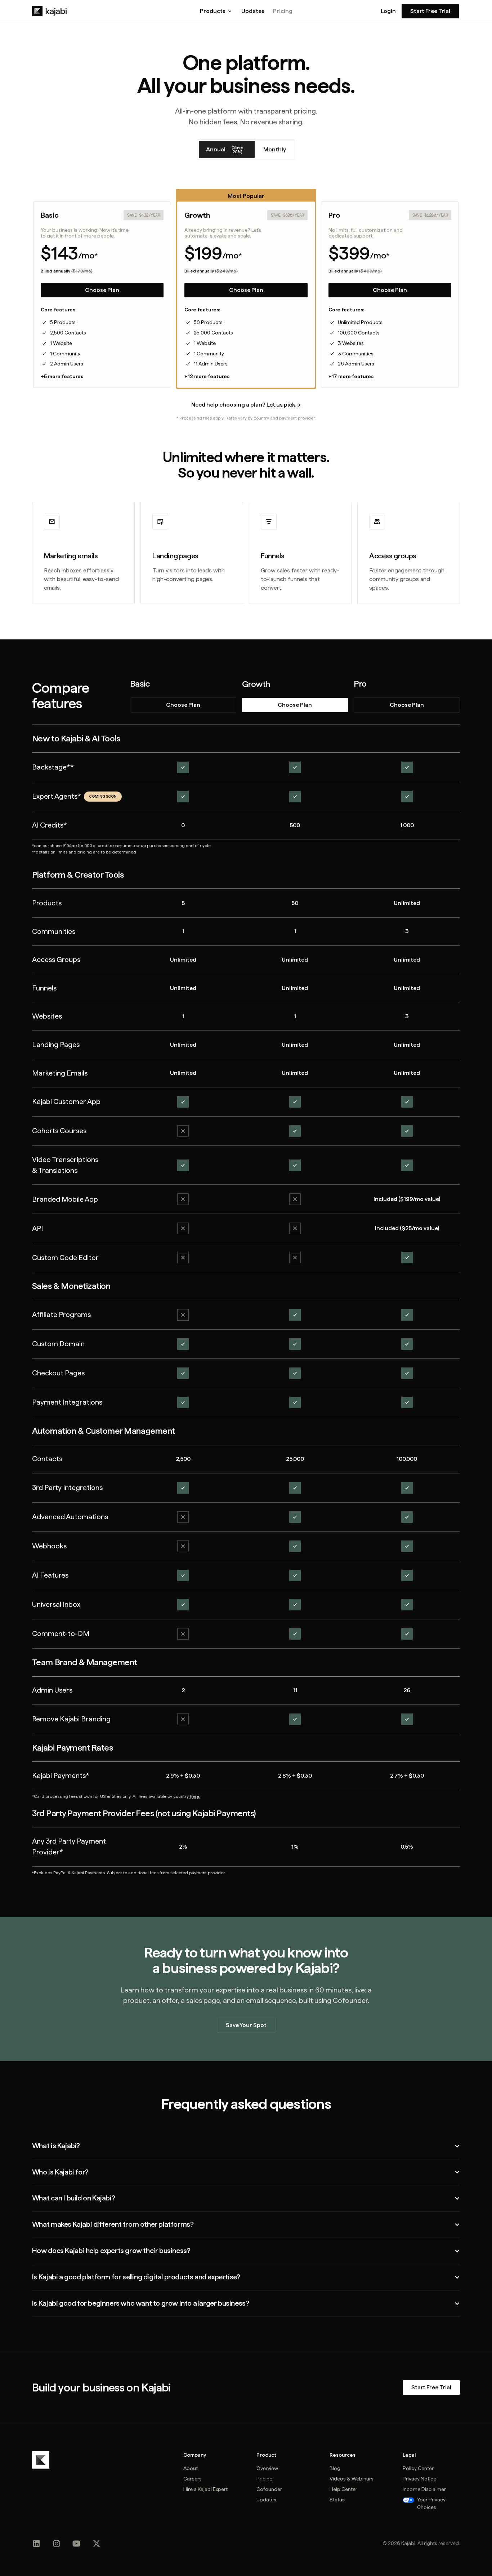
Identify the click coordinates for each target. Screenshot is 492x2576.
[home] (49, 11)
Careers (193, 2479)
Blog (335, 2468)
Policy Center (418, 2468)
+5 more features (62, 376)
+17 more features (351, 376)
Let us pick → (284, 405)
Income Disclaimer (424, 2489)
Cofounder (269, 2489)
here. (195, 1796)
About (191, 2468)
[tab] (227, 150)
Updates (253, 11)
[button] (216, 11)
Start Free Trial (430, 11)
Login (388, 11)
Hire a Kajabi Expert (205, 2489)
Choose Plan (102, 290)
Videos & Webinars (352, 2479)
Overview (267, 2468)
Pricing (283, 11)
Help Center (343, 2489)
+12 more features (207, 376)
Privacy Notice (419, 2479)
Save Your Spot (246, 2025)
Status (337, 2500)
